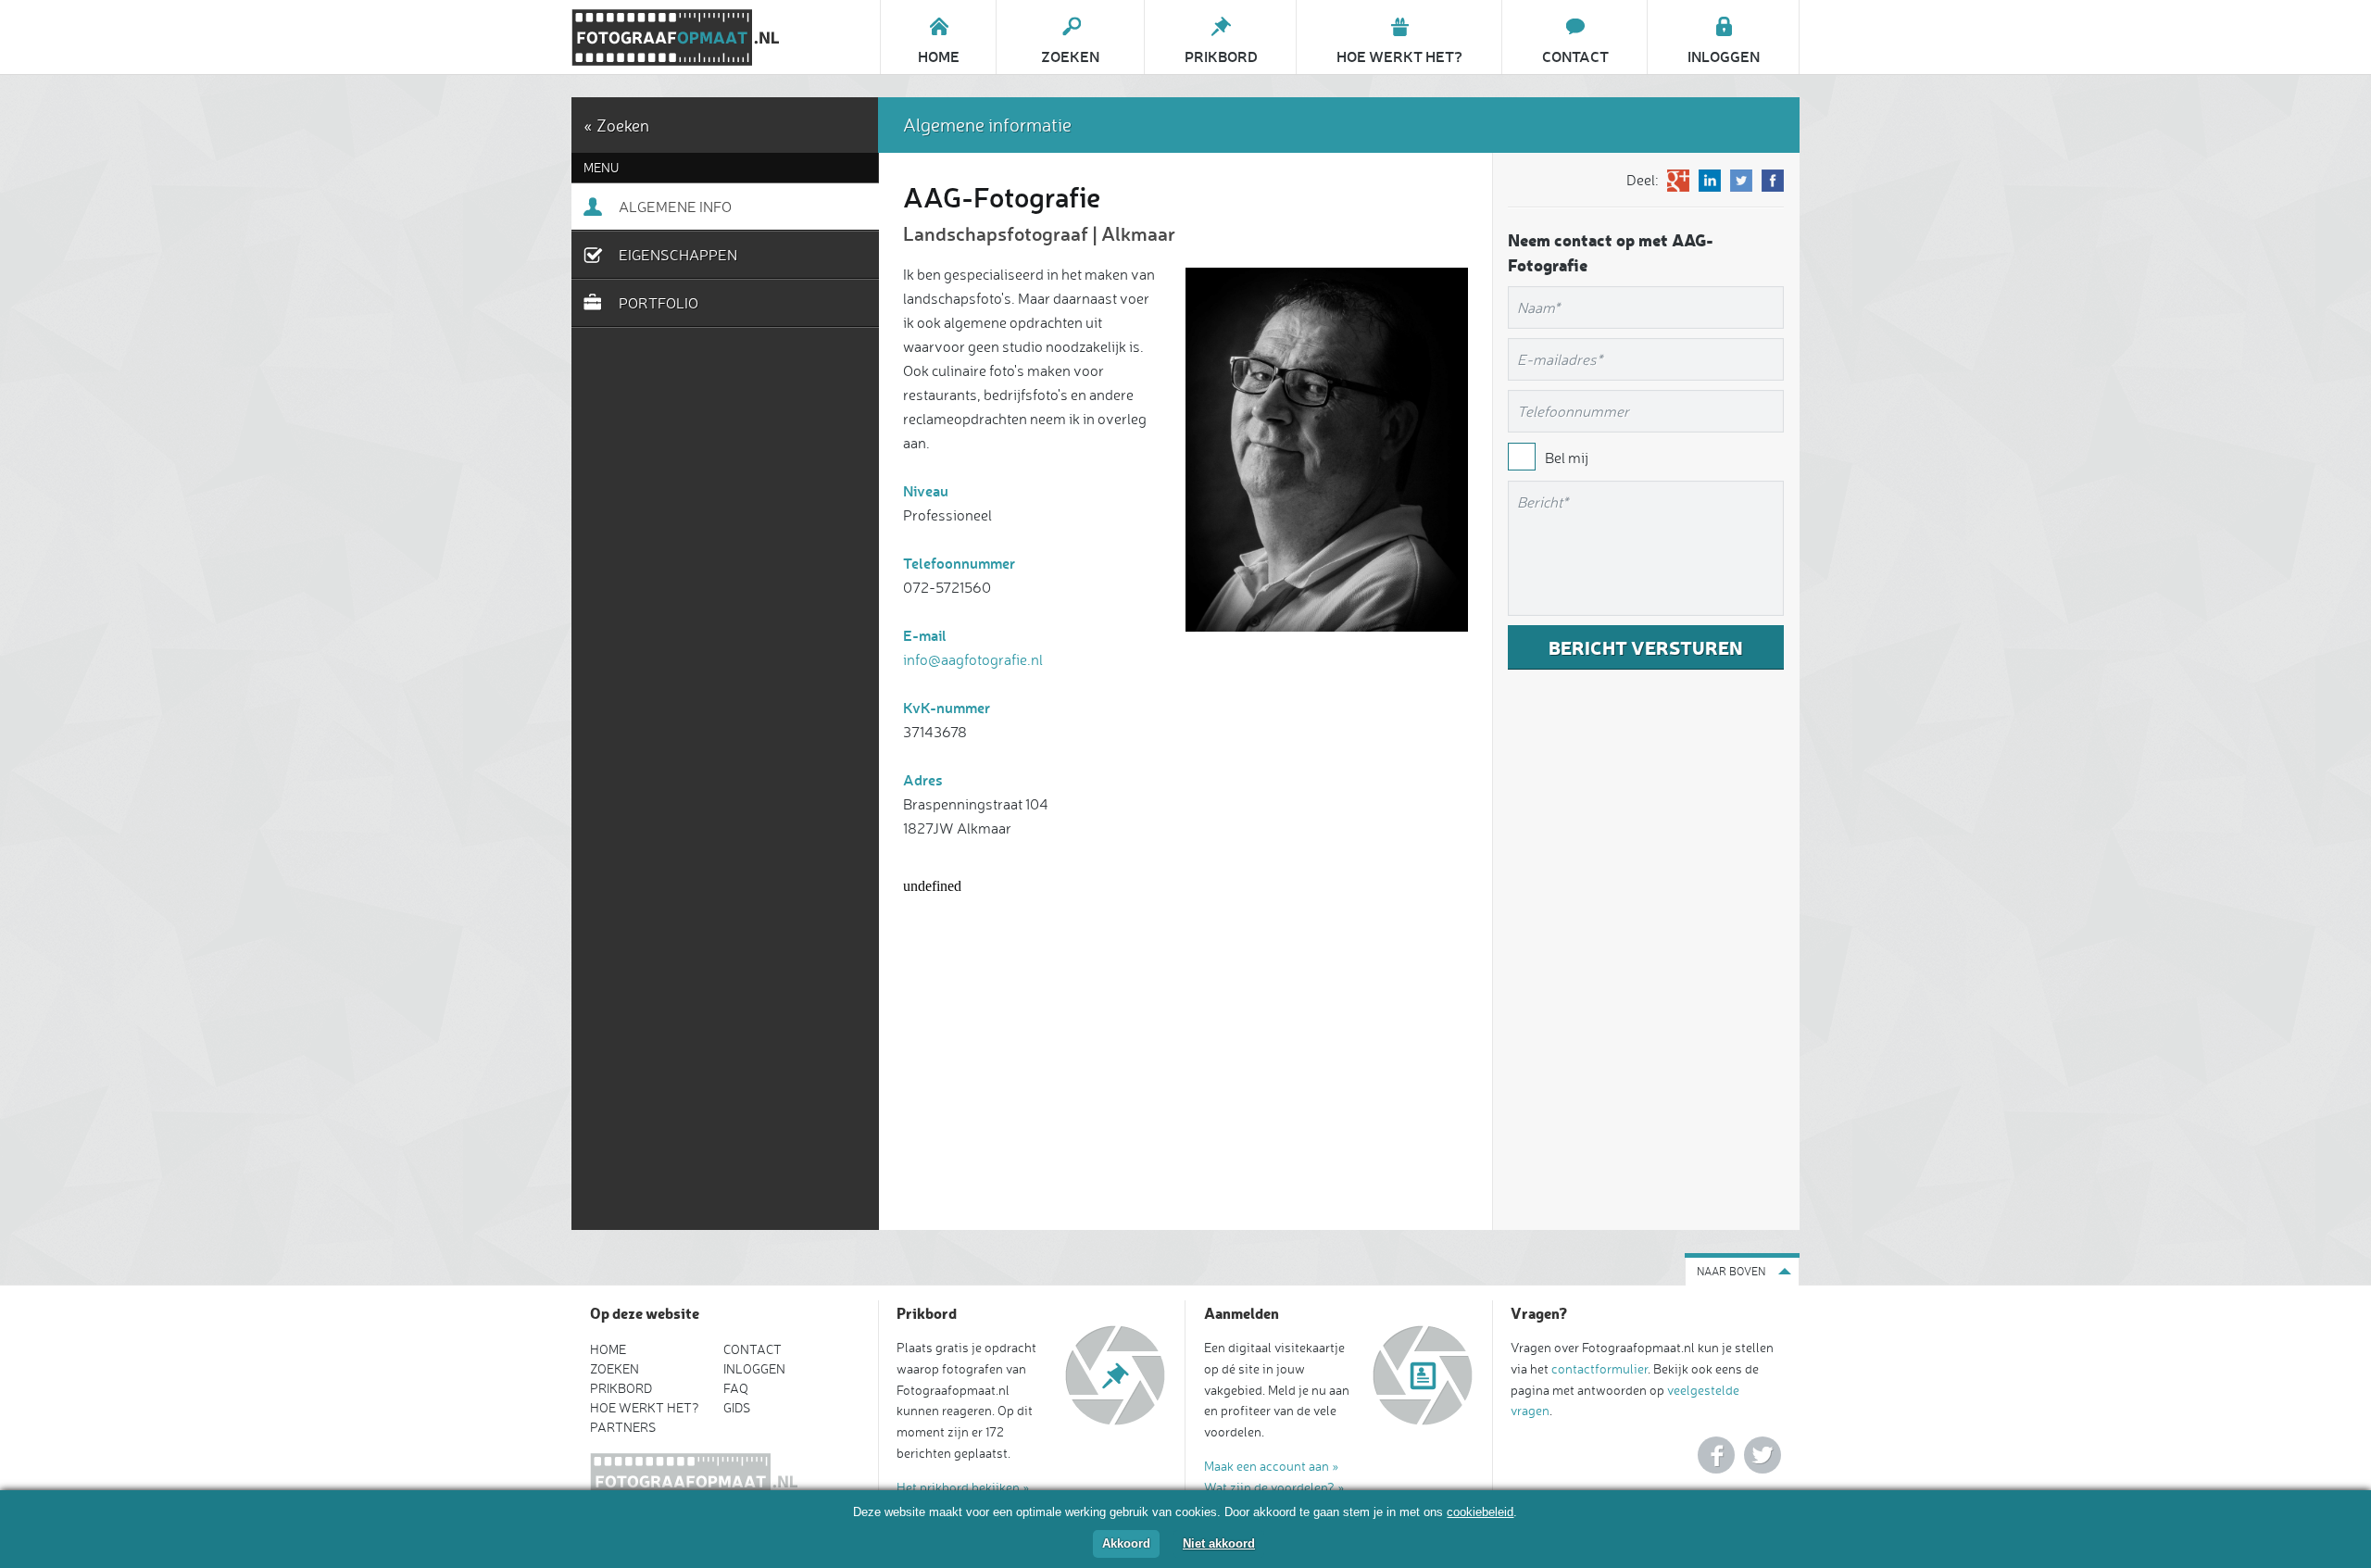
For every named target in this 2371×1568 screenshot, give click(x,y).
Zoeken (615, 1368)
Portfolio (659, 303)
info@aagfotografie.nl (973, 659)
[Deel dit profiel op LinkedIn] (1710, 181)
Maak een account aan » (1272, 1466)
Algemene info (675, 207)
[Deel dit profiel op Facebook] (1773, 181)
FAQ (736, 1388)
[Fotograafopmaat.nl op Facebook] (1716, 1455)
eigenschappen (678, 255)
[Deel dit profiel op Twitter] (1741, 181)
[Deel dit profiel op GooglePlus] (1678, 181)
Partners (623, 1427)
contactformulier (1599, 1368)
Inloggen (754, 1368)
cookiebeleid (1480, 1512)
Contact (753, 1349)
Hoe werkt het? (645, 1407)
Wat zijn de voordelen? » (1274, 1487)
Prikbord (621, 1388)
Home (608, 1349)
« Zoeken (616, 125)
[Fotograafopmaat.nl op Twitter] (1763, 1455)
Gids (737, 1407)
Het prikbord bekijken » (963, 1487)
